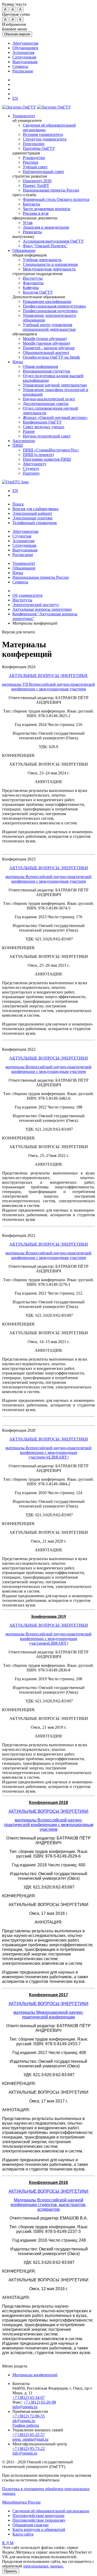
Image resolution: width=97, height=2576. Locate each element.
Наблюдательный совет (43, 172)
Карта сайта (23, 2534)
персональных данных (43, 2566)
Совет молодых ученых (44, 427)
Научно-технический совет (47, 436)
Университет (24, 116)
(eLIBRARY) (57, 1643)
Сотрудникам (24, 57)
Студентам (22, 536)
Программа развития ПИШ (47, 459)
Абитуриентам (25, 43)
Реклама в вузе (36, 213)
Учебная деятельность (42, 260)
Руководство (34, 158)
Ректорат (31, 162)
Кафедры (31, 288)
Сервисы (20, 66)
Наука (18, 362)
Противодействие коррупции (38, 2516)
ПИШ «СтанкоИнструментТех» (51, 450)
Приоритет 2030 (37, 181)
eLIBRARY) (58, 1457)
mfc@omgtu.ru (25, 2453)
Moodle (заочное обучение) (46, 343)
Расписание (23, 71)
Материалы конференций (35, 2375)
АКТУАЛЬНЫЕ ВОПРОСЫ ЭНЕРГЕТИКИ (49, 868)
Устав (28, 223)
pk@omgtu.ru (24, 2421)
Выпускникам (25, 62)
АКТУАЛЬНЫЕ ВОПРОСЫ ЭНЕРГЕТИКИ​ (49, 676)
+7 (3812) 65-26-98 (40, 2402)
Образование (24, 250)
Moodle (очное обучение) (45, 339)
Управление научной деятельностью (55, 385)
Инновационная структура (46, 371)
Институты (33, 278)
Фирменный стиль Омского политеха (56, 199)
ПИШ (18, 445)
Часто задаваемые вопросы (47, 209)
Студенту (31, 469)
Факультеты (33, 283)
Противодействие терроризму (39, 2520)
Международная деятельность (49, 269)
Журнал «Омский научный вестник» (55, 417)
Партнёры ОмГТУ (39, 148)
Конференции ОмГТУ (42, 422)
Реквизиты (32, 232)
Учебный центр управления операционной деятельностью (49, 327)
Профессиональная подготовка (50, 311)
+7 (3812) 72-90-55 (29, 2416)
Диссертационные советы (46, 404)
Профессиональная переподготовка (54, 306)
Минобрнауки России (21, 2502)
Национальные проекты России (51, 190)
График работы (26, 2425)
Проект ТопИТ (36, 185)
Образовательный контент (46, 353)
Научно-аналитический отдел (49, 399)
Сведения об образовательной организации (51, 2511)
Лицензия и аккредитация (46, 227)
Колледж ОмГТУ (38, 292)
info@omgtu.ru (25, 2407)
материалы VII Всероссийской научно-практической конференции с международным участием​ (48, 687)
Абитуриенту (35, 464)
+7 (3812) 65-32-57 (29, 2435)
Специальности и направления (50, 264)
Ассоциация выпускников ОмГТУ (53, 241)
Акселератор (24, 441)
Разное (29, 431)
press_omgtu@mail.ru (30, 2439)
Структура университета (45, 139)
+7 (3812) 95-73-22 (29, 2449)
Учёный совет (35, 167)
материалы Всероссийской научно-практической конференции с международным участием (48, 879)
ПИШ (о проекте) (38, 455)
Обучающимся (25, 48)
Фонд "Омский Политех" (45, 246)
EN (15, 491)
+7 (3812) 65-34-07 (29, 2397)
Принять (11, 2571)
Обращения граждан (31, 2525)
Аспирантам (23, 52)
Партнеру (31, 473)
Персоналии (34, 144)
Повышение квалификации (47, 301)
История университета (43, 134)
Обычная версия (17, 34)
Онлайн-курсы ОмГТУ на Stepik (51, 357)
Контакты (31, 204)
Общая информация (40, 366)
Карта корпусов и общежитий (39, 2529)
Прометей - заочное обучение (49, 348)
